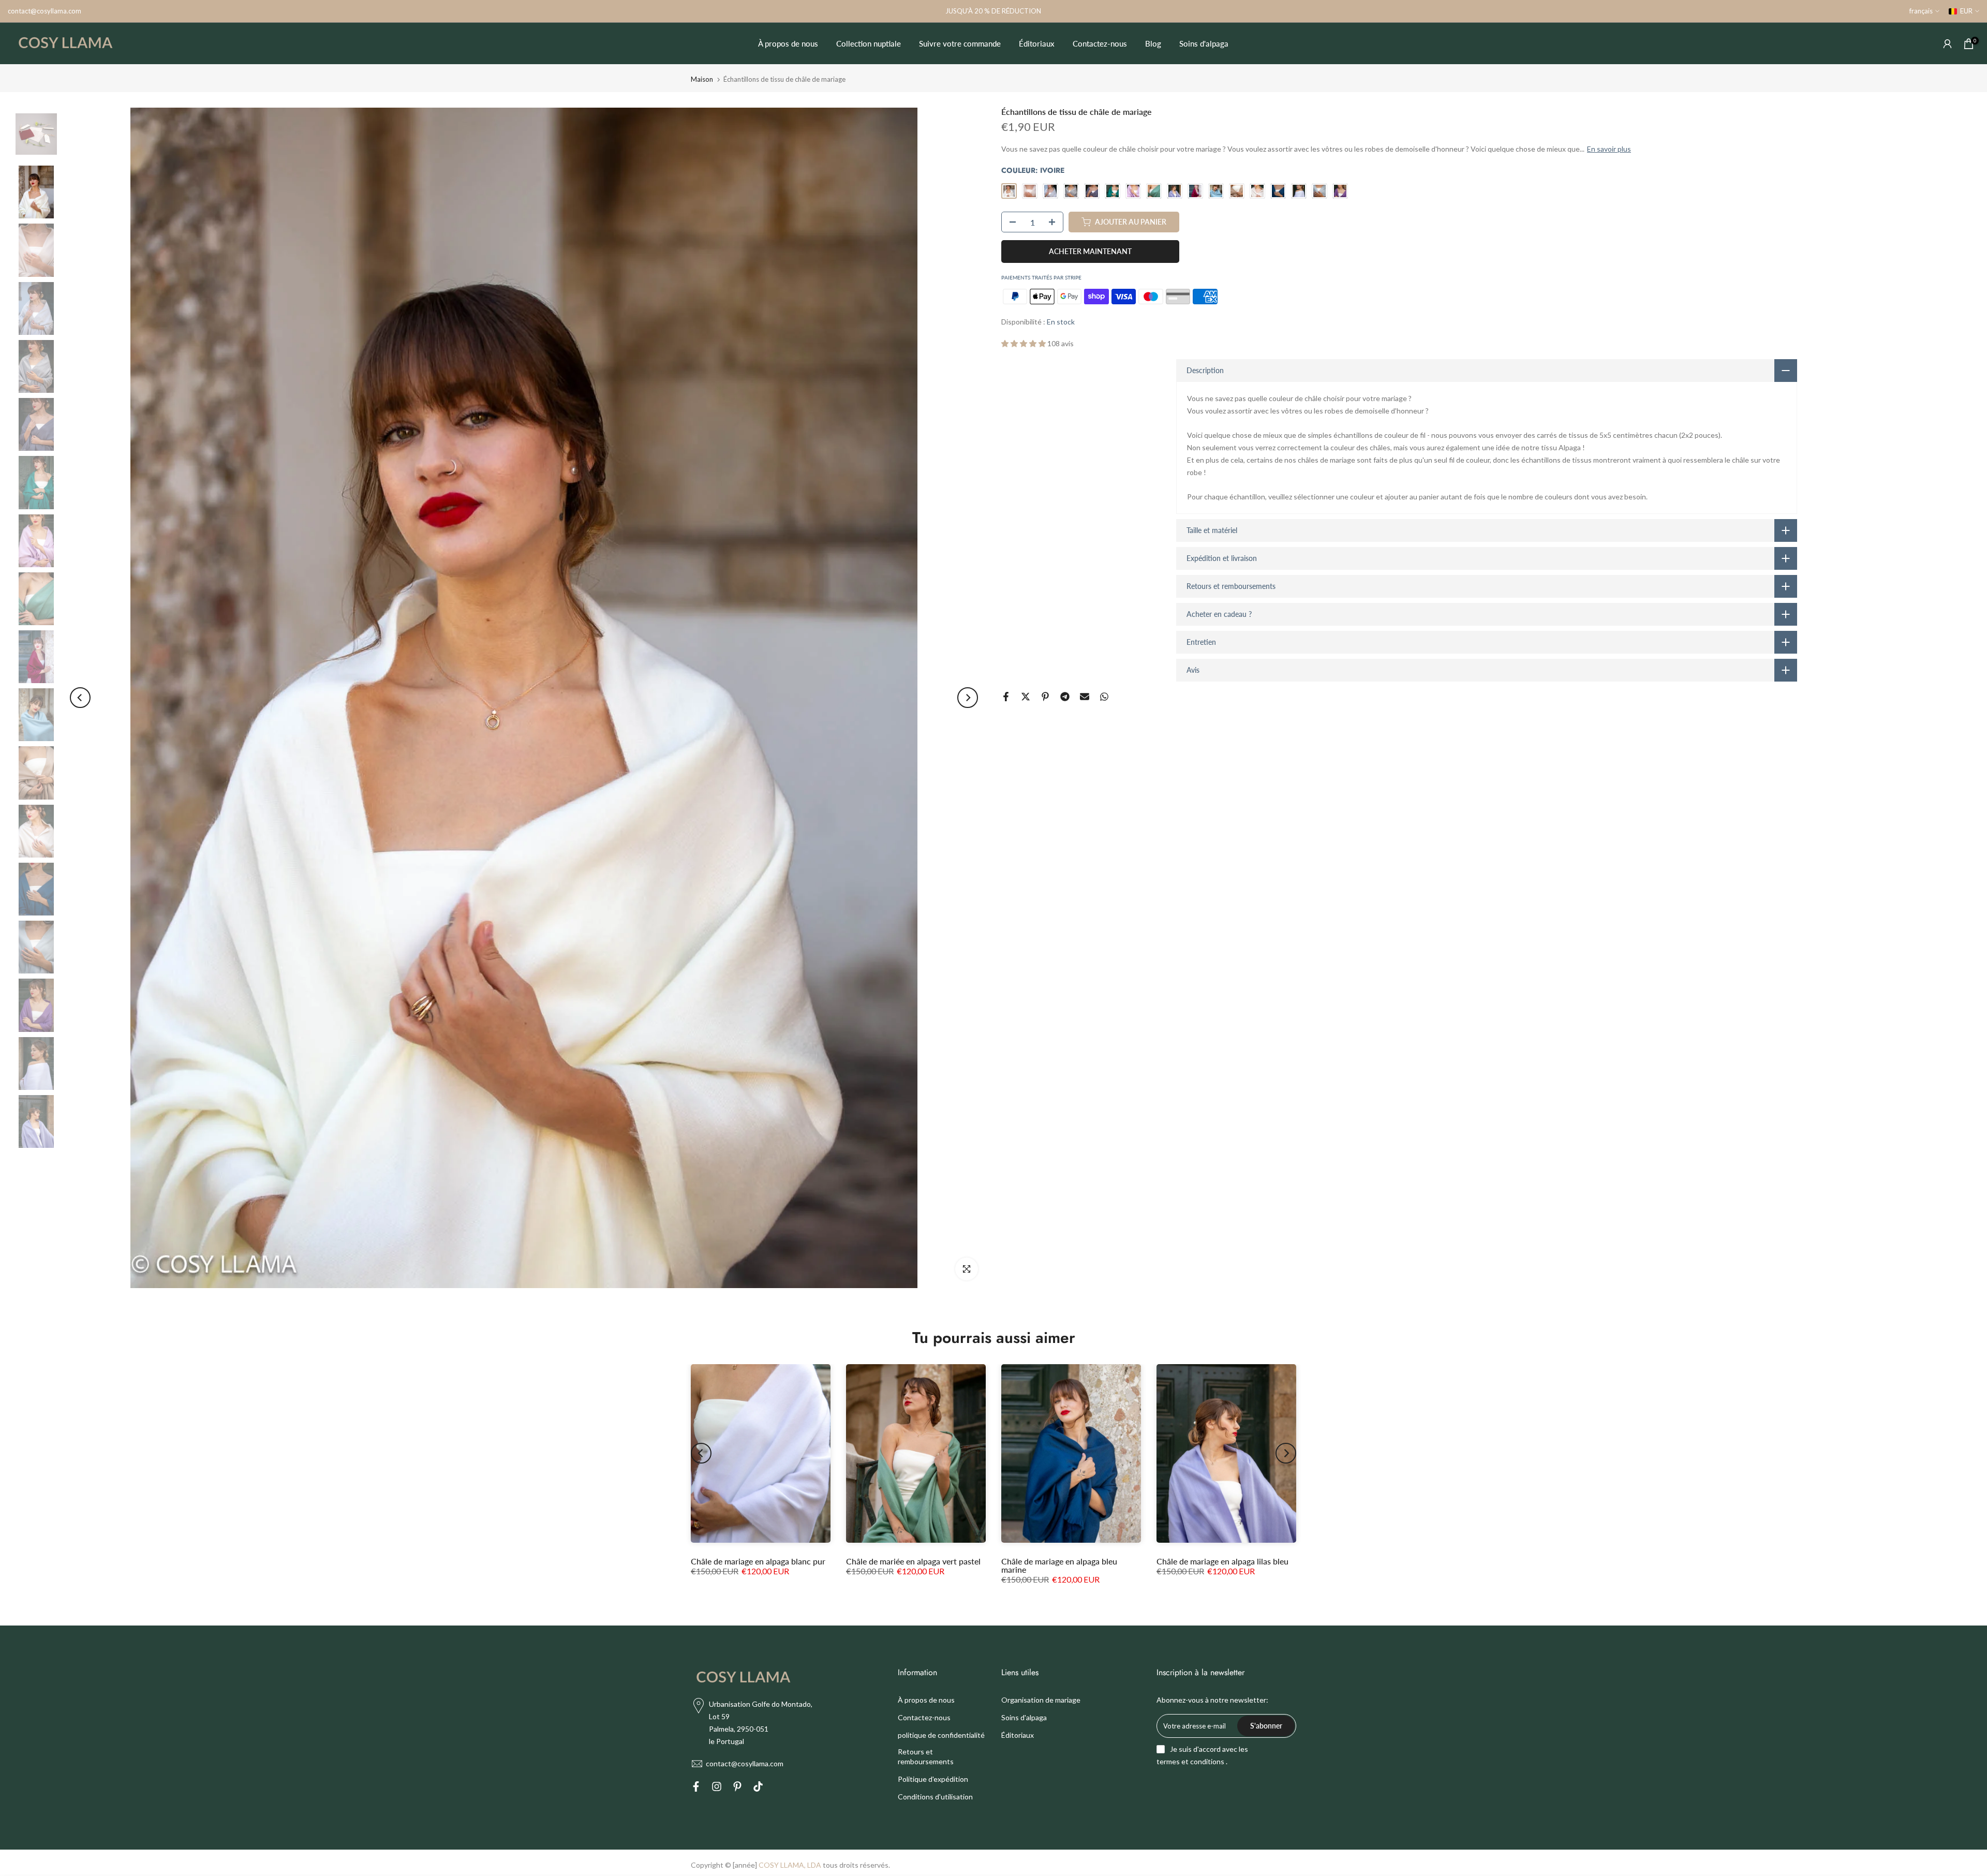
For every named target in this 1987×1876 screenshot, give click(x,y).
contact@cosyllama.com (45, 11)
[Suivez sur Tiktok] (758, 1788)
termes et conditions (1190, 1761)
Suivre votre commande (960, 43)
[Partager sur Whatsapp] (1104, 697)
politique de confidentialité (941, 1735)
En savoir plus (1609, 149)
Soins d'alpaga (1204, 43)
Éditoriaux (1037, 43)
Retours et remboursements (926, 1757)
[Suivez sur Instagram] (717, 1788)
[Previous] (80, 698)
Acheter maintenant (1090, 251)
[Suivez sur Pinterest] (737, 1788)
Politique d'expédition (933, 1779)
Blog (1153, 43)
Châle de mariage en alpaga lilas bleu (1222, 1561)
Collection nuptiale (869, 43)
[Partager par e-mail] (1085, 697)
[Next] (968, 698)
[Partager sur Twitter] (1026, 697)
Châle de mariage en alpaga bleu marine (1059, 1565)
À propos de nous (788, 43)
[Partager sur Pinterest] (1045, 697)
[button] (1024, 343)
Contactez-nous (1100, 43)
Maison (702, 79)
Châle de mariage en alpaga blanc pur (758, 1561)
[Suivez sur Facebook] (696, 1788)
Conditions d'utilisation (935, 1797)
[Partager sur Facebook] (1006, 697)
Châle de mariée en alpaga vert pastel (913, 1561)
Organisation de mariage (1041, 1700)
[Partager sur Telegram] (1065, 697)
